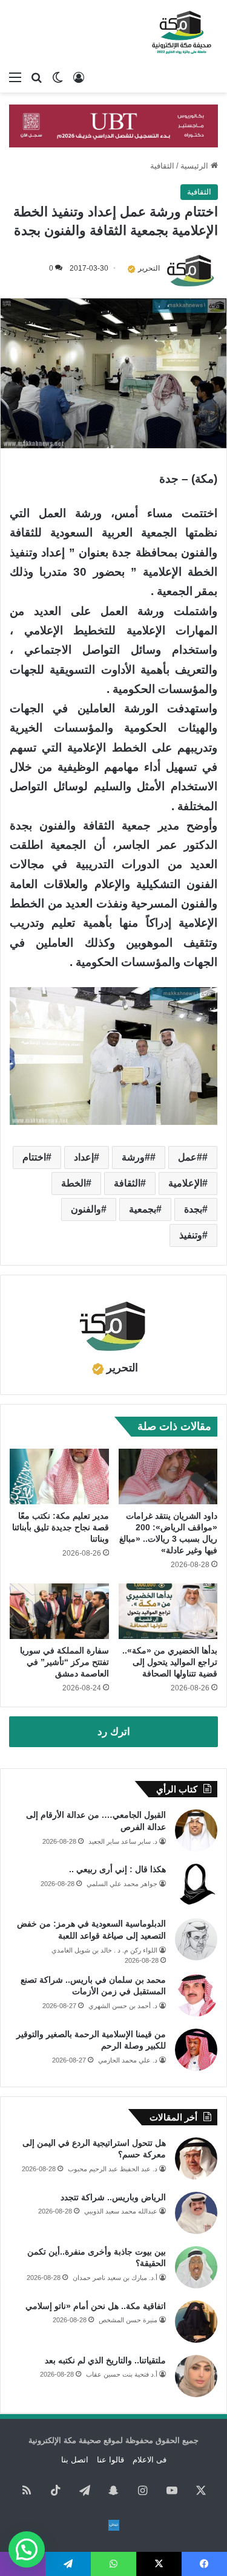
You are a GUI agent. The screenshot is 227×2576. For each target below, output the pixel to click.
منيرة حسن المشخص (128, 2320)
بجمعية (143, 1209)
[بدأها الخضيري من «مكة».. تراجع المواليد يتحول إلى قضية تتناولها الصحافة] (168, 1611)
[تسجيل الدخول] (79, 77)
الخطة (74, 1183)
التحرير (149, 268)
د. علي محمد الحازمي (128, 2060)
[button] (27, 2549)
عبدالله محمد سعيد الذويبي (121, 2211)
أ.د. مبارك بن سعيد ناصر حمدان (115, 2278)
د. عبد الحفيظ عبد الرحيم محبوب (113, 2169)
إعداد (84, 1157)
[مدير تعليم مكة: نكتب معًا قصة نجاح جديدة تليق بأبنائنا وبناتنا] (59, 1476)
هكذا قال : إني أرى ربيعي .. (117, 1869)
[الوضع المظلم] (58, 77)
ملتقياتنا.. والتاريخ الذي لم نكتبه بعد (105, 2360)
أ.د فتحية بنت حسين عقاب (122, 2374)
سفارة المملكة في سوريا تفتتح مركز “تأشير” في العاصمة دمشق (64, 1662)
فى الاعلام (150, 2460)
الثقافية (162, 166)
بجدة (193, 1209)
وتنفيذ (191, 1235)
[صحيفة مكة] (182, 33)
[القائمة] (15, 77)
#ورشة (136, 1157)
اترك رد (114, 1732)
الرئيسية (196, 166)
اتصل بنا (75, 2460)
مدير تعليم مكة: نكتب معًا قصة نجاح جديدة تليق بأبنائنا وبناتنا (61, 1527)
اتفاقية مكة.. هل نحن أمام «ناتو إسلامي (96, 2306)
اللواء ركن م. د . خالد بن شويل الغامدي (104, 1950)
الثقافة (127, 1183)
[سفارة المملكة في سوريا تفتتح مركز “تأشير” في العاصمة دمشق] (59, 1611)
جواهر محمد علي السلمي (122, 1884)
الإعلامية (185, 1183)
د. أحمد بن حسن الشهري (123, 2006)
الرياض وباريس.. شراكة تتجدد (113, 2197)
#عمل (190, 1157)
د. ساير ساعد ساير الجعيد (123, 1841)
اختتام (34, 1157)
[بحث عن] (36, 77)
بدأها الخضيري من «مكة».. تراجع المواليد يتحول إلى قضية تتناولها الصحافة (170, 1662)
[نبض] (114, 2525)
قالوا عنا (110, 2460)
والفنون (86, 1209)
